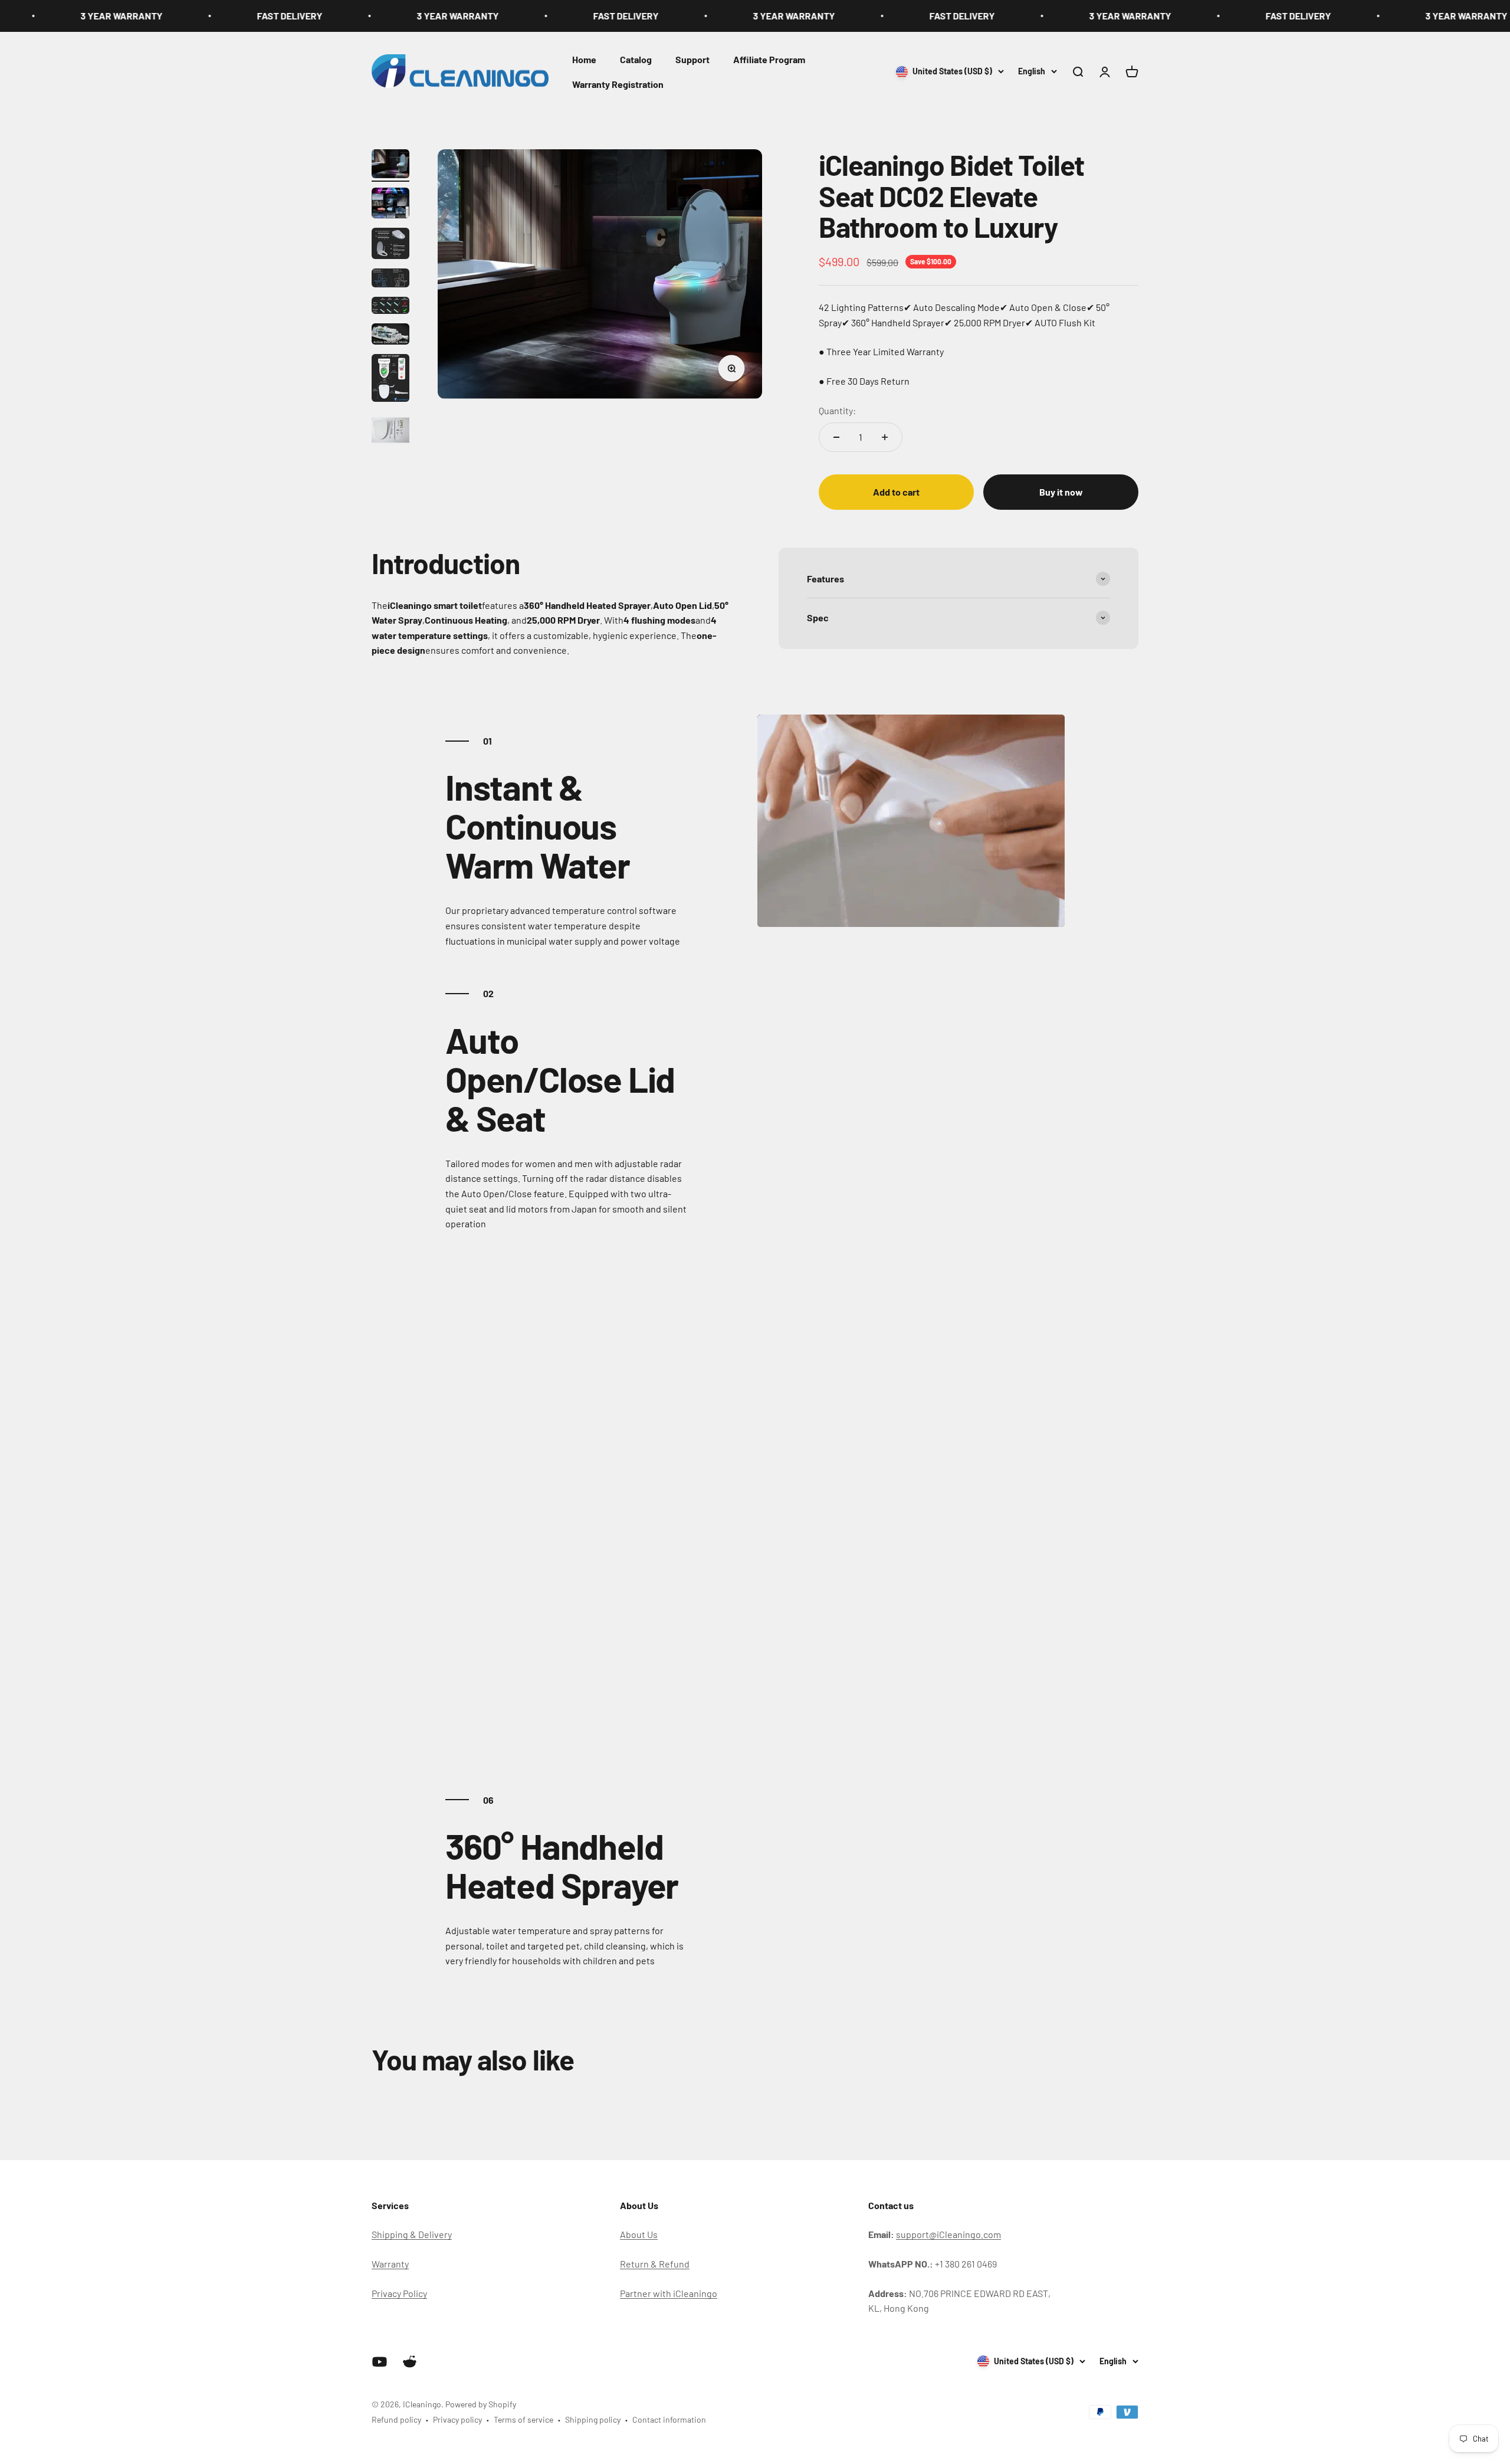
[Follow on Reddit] (410, 2362)
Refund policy (396, 2419)
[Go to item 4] (390, 280)
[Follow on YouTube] (380, 2362)
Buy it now (1061, 492)
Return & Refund (655, 2264)
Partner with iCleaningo (669, 2293)
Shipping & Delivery (412, 2234)
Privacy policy (457, 2419)
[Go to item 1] (390, 166)
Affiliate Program (769, 59)
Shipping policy (593, 2419)
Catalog (636, 59)
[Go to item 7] (390, 380)
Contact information (669, 2419)
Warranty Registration (618, 83)
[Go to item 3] (390, 245)
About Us (639, 2234)
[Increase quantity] (885, 437)
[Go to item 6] (390, 336)
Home (584, 59)
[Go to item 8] (390, 432)
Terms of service (523, 2419)
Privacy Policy (399, 2293)
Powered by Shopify (481, 2404)
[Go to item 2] (390, 205)
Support (692, 59)
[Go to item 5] (390, 307)
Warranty (390, 2264)
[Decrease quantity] (836, 437)
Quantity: (837, 410)
